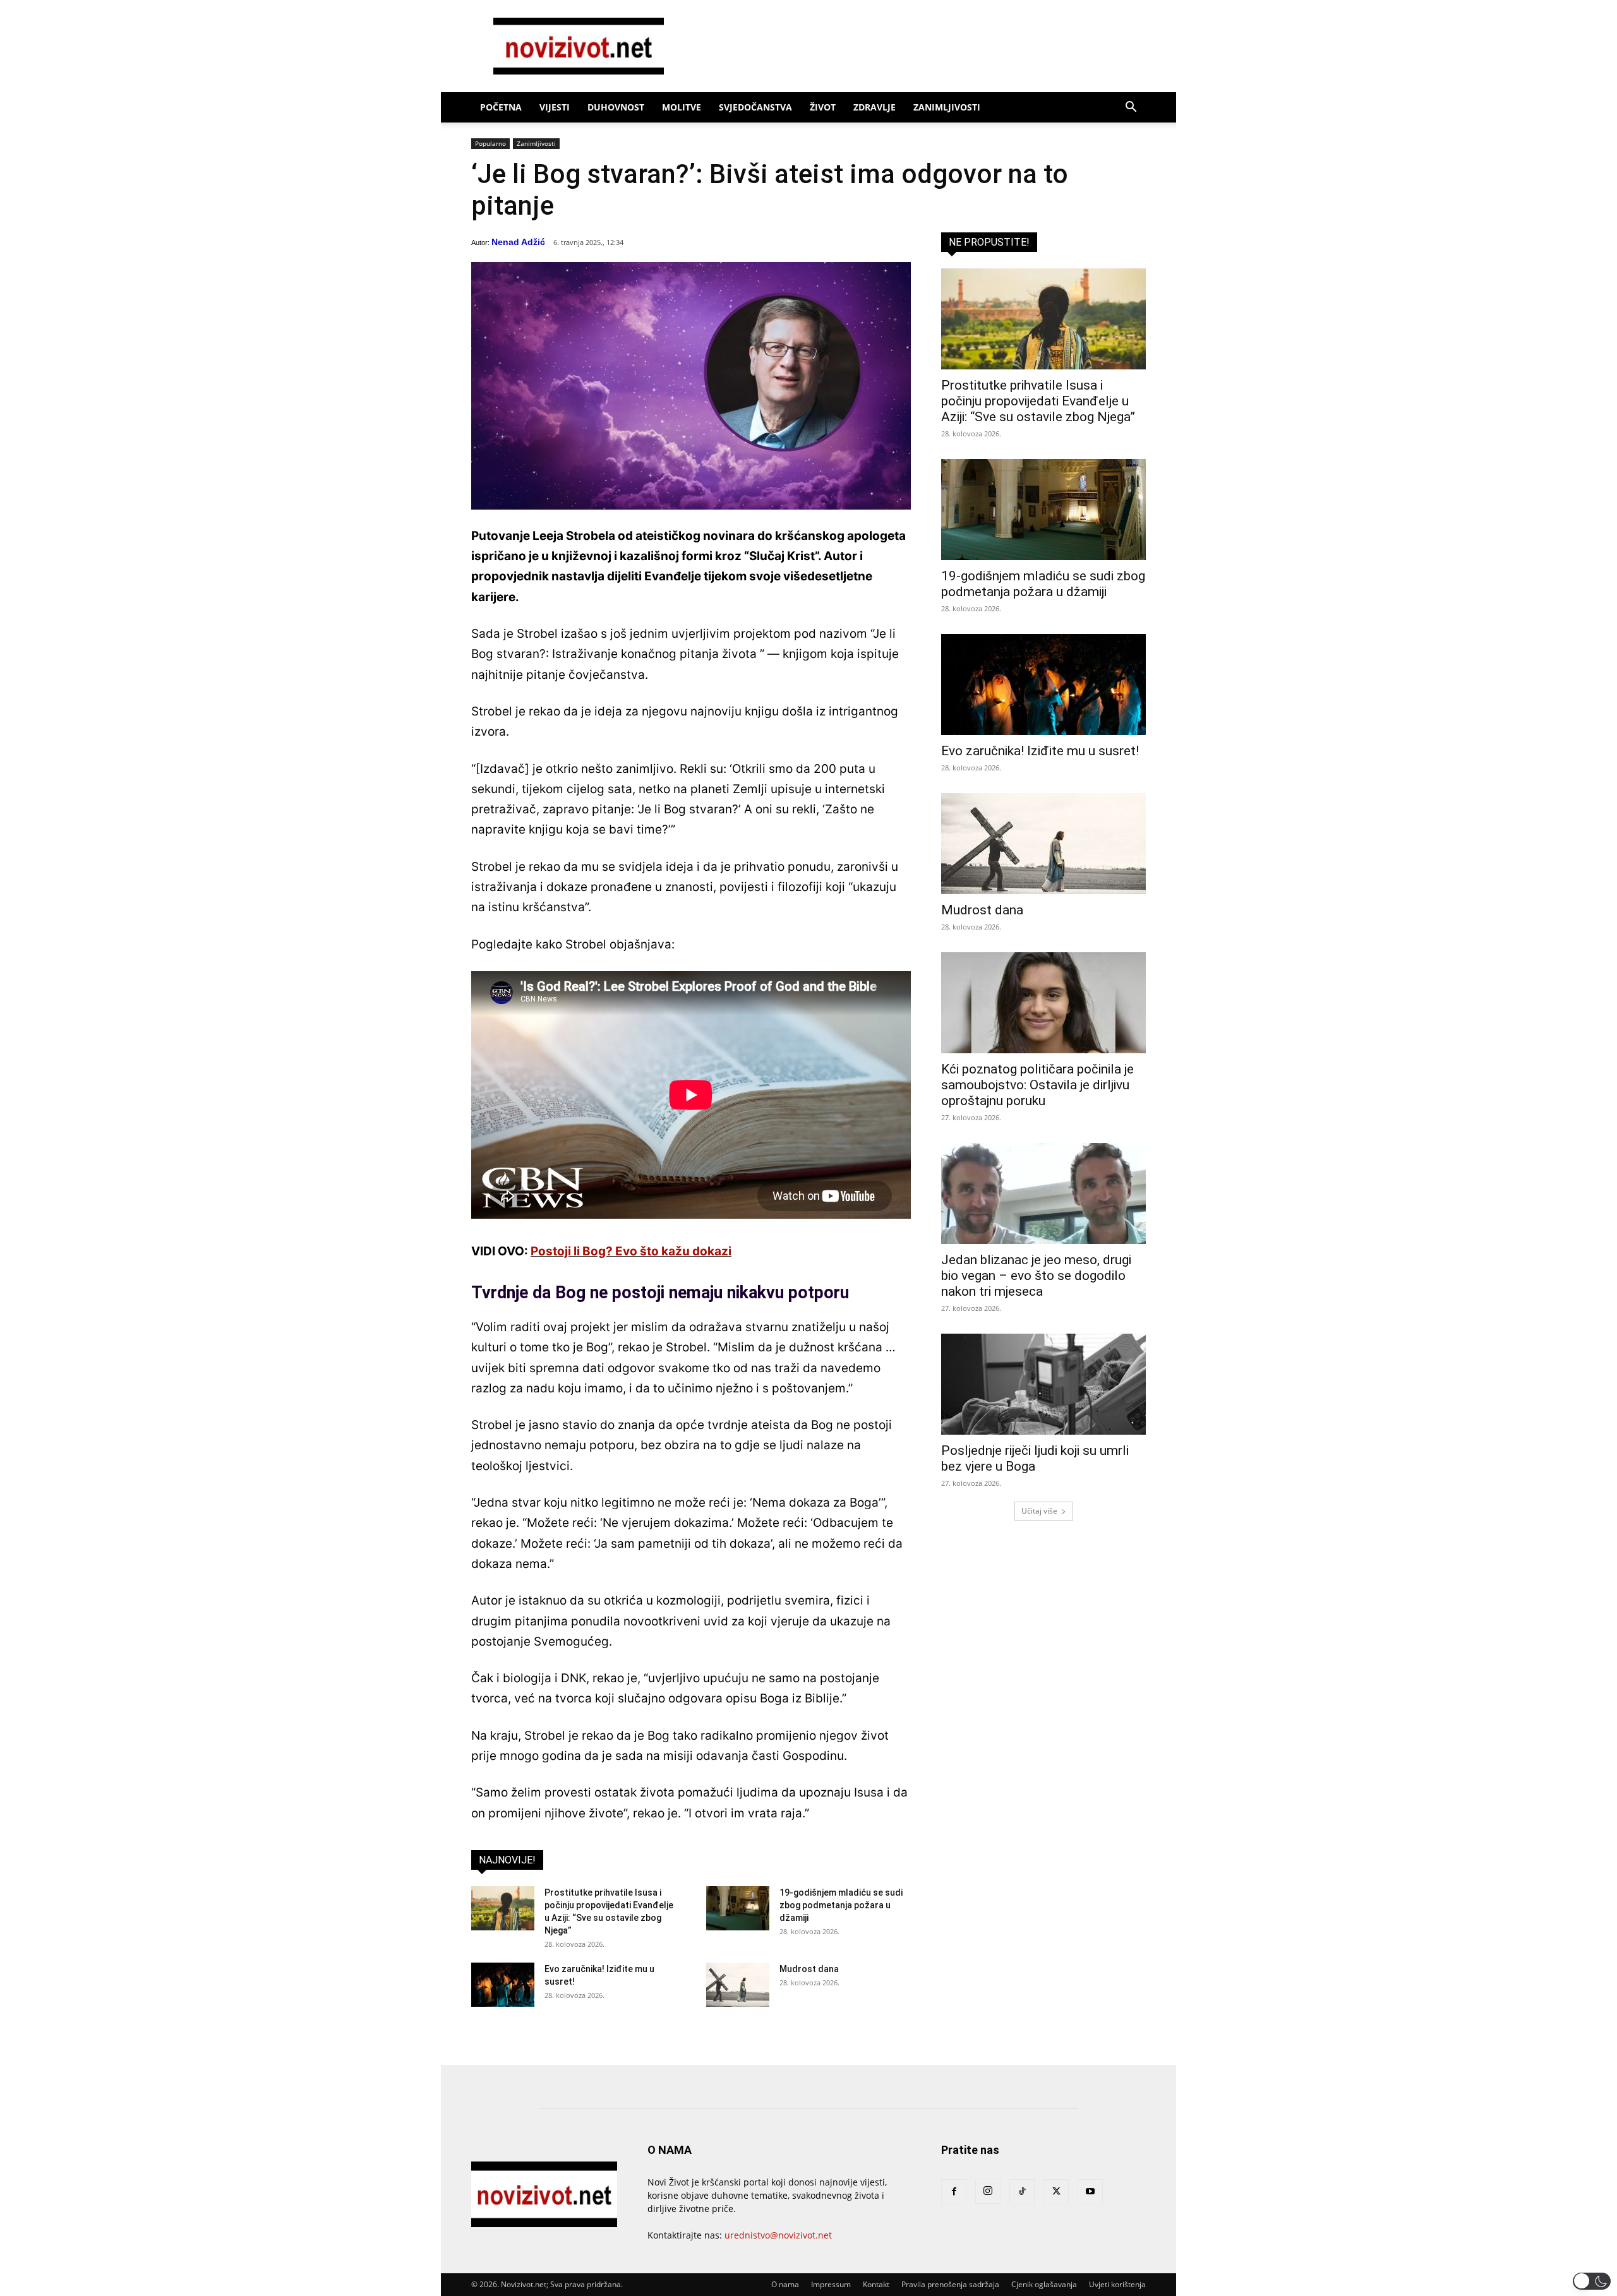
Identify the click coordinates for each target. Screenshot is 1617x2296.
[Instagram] (988, 2191)
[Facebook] (954, 2192)
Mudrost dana (809, 1969)
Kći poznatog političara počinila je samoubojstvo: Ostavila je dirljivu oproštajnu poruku (1037, 1085)
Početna (501, 107)
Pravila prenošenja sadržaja (950, 2284)
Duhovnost (616, 107)
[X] (1056, 2192)
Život (823, 107)
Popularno (490, 143)
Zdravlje (875, 107)
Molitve (682, 107)
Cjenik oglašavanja (1044, 2284)
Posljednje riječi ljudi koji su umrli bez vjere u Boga (1035, 1458)
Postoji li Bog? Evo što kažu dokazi (631, 1251)
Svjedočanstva (755, 107)
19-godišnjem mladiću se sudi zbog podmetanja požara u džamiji (841, 1905)
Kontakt (876, 2284)
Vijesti (555, 107)
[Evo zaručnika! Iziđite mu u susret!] (503, 1985)
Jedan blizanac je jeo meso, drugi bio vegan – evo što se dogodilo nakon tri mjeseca (1036, 1276)
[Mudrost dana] (738, 1985)
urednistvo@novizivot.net (778, 2235)
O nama (785, 2284)
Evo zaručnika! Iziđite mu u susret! (1040, 751)
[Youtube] (1090, 2192)
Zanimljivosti (947, 107)
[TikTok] (1022, 2192)
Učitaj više (1039, 1511)
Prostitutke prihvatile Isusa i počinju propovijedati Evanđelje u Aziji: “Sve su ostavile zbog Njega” (1038, 401)
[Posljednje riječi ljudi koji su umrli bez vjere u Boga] (1043, 1384)
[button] (1131, 108)
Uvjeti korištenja (1117, 2284)
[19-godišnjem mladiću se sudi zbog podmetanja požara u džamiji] (738, 1908)
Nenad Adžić (518, 242)
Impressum (831, 2284)
